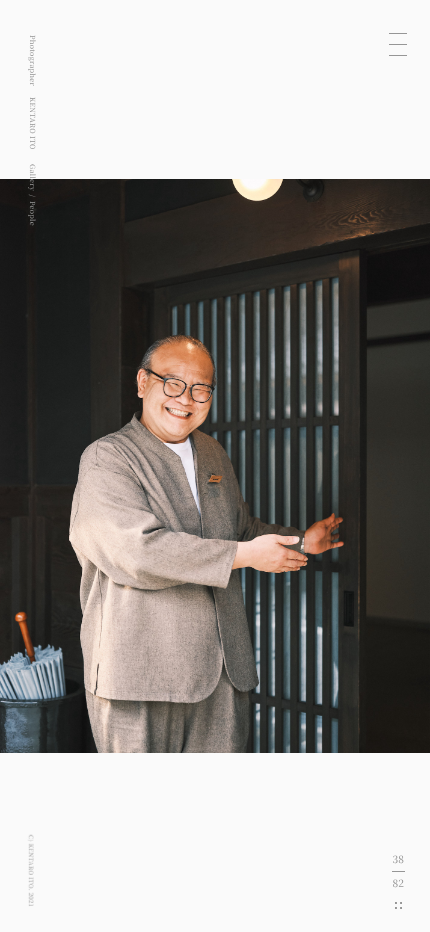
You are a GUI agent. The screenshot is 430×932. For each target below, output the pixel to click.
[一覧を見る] (398, 905)
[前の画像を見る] (107, 466)
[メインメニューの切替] (398, 44)
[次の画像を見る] (322, 466)
